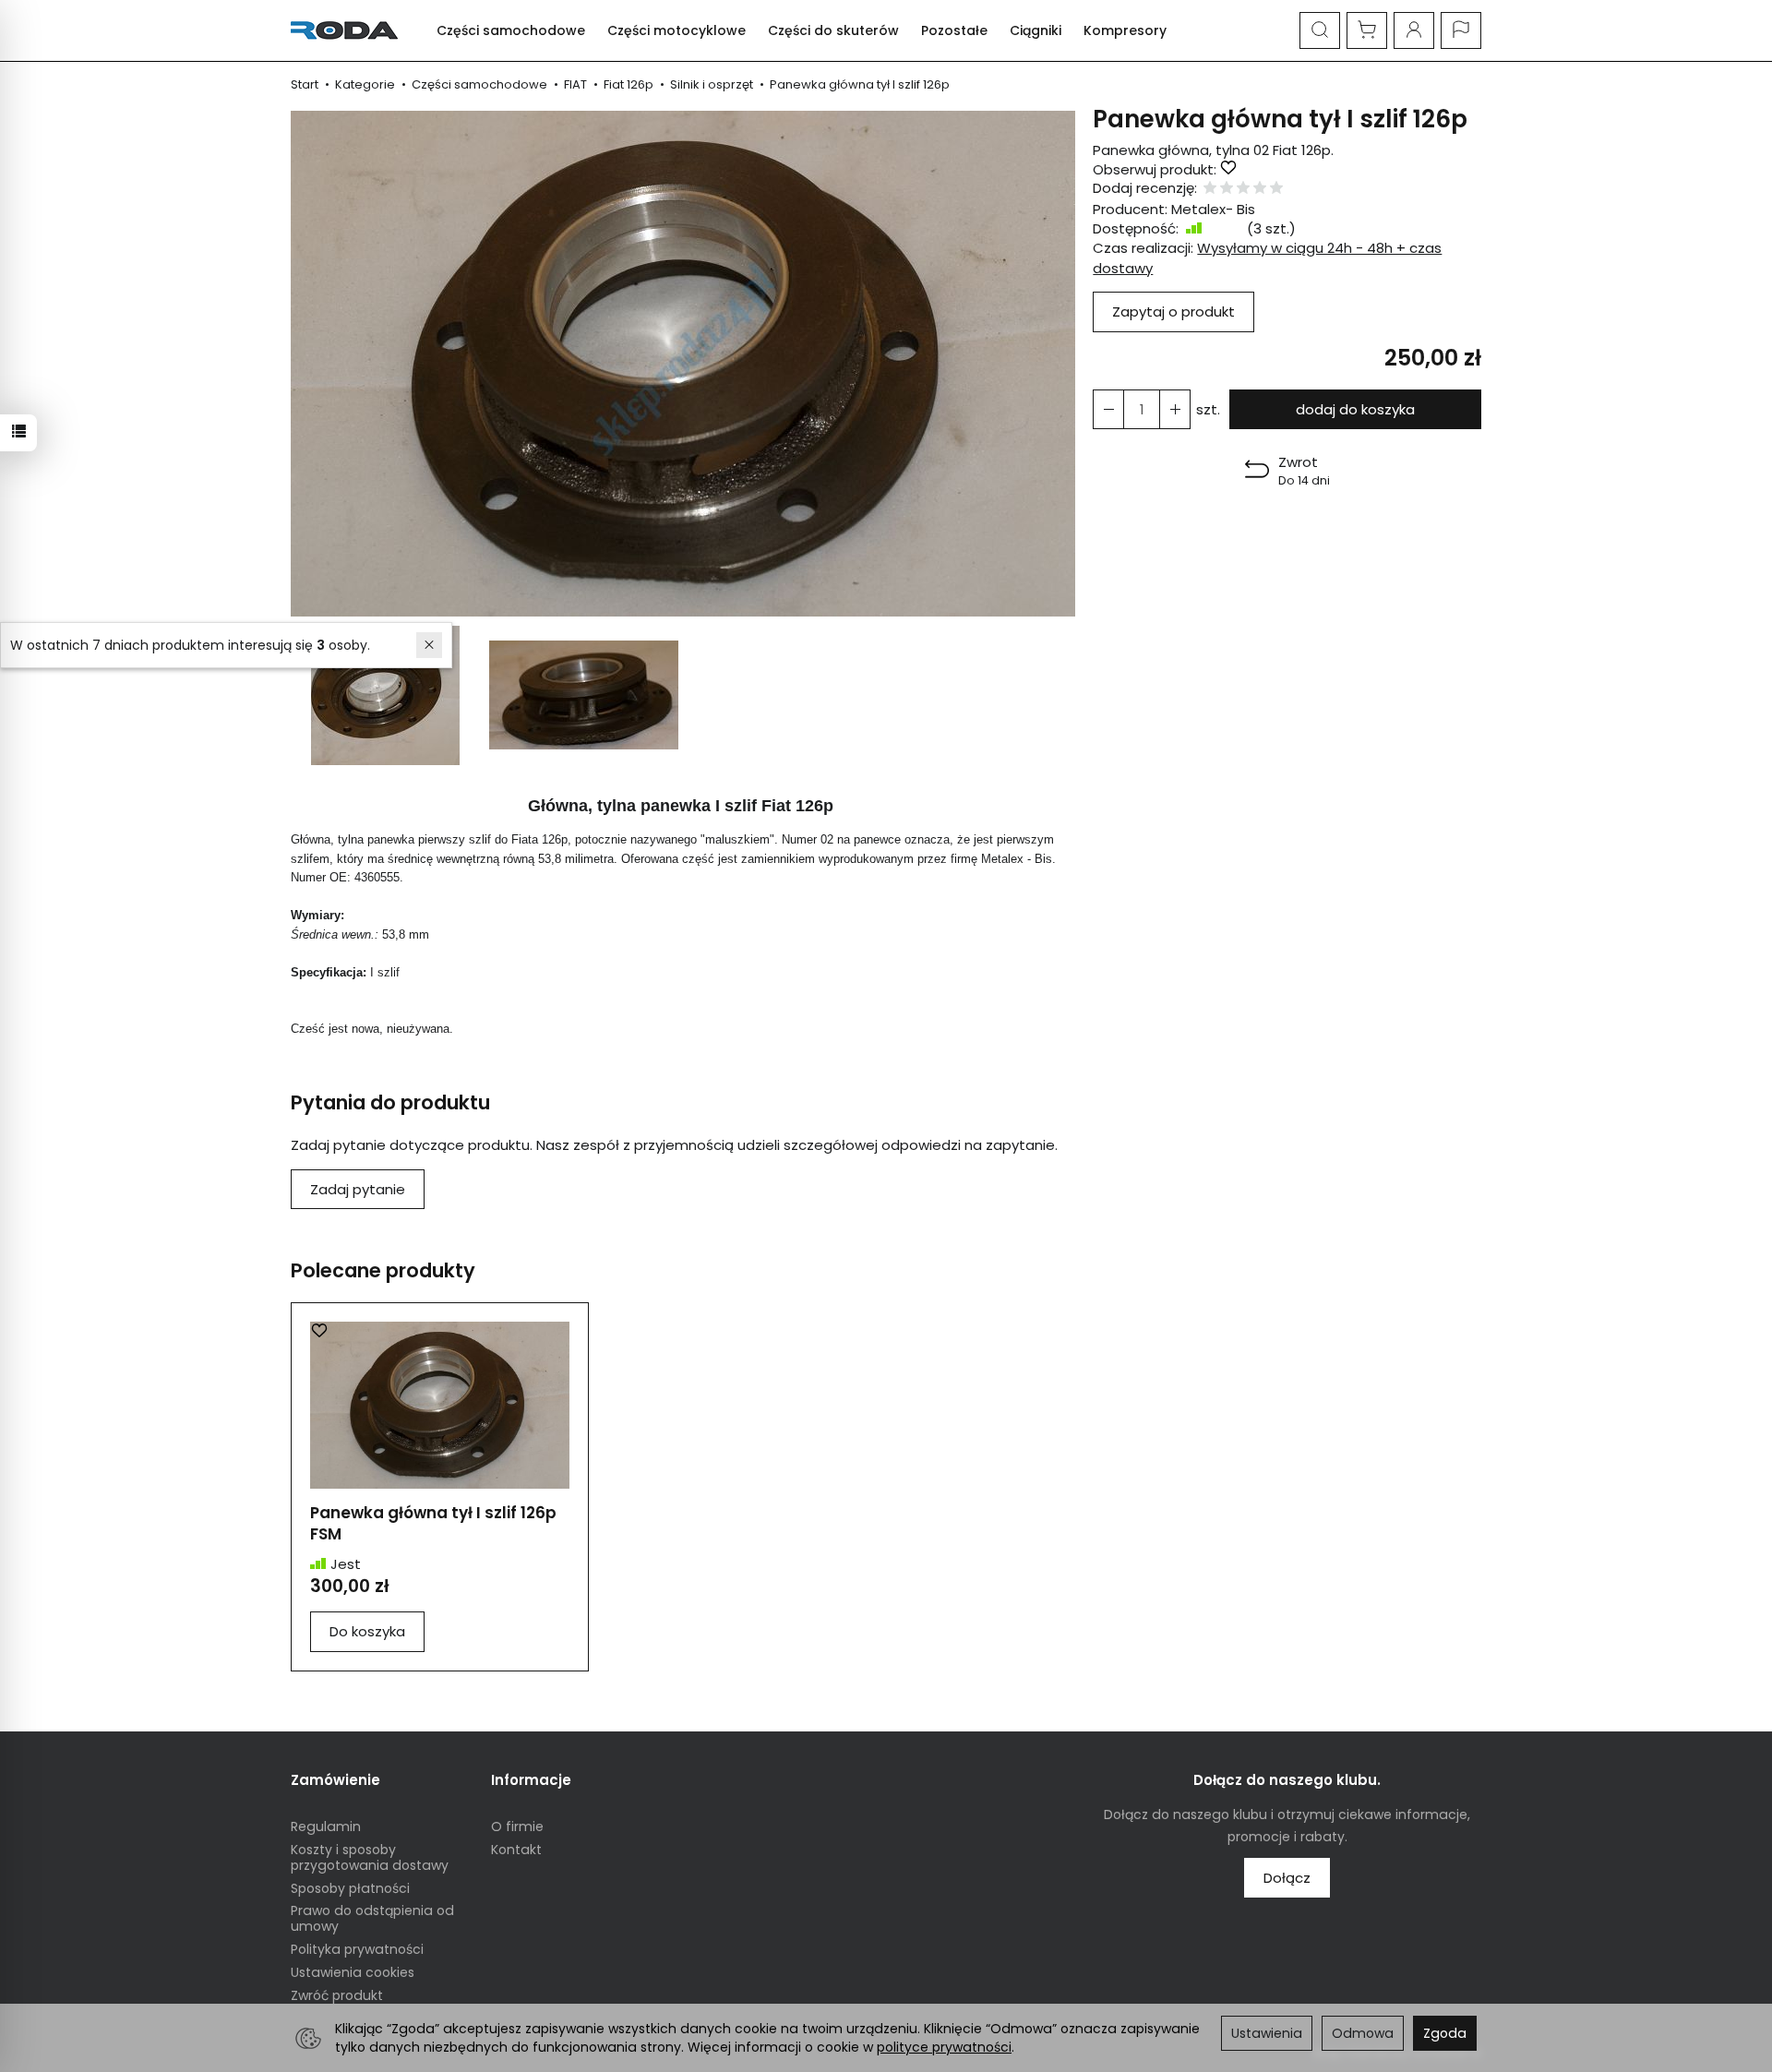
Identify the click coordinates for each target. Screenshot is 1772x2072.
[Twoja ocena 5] (1276, 189)
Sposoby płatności (350, 1888)
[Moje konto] (1414, 30)
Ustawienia (1267, 2033)
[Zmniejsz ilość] (1175, 409)
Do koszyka (367, 1631)
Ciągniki (1036, 30)
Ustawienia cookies (353, 1972)
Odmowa (1363, 2033)
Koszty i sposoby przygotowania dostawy (370, 1857)
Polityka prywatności (357, 1949)
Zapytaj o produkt (1173, 311)
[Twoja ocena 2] (1227, 189)
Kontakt (516, 1850)
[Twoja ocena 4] (1260, 189)
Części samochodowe (511, 30)
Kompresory (1125, 30)
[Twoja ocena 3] (1243, 189)
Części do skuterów (833, 30)
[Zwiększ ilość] (1108, 409)
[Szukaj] (1320, 30)
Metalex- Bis (1213, 209)
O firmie (517, 1826)
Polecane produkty (383, 1270)
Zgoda (1445, 2033)
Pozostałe (954, 30)
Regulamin (326, 1826)
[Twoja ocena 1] (1210, 189)
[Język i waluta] (1461, 30)
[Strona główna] (349, 30)
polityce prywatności (944, 2047)
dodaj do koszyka (1355, 409)
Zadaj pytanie (358, 1189)
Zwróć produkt (337, 1995)
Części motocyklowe (676, 30)
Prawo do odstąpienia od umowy (372, 1918)
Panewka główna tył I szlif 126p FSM (433, 1523)
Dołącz (1287, 1878)
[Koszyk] (1367, 30)
